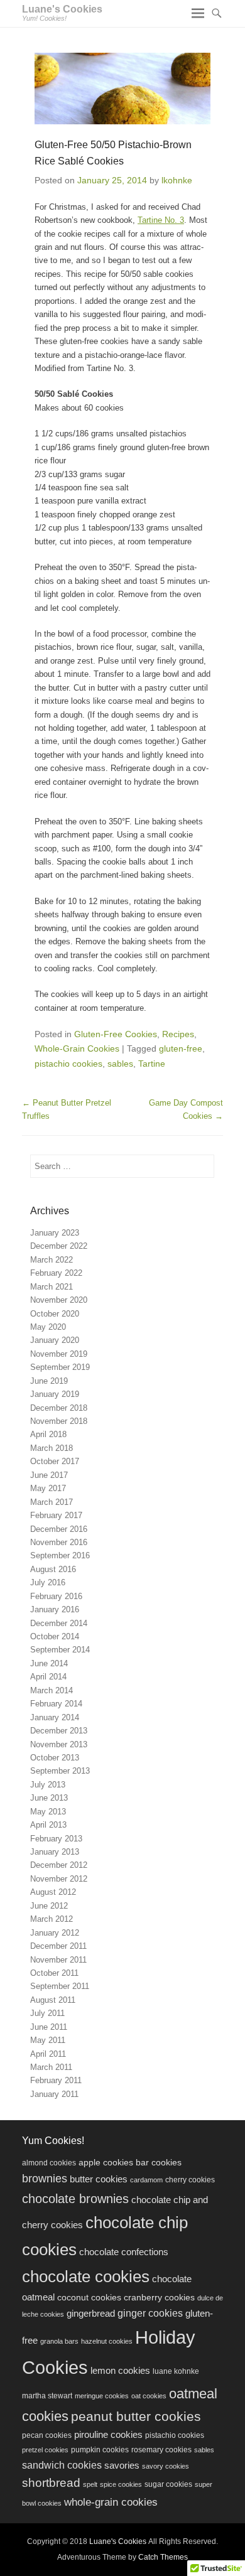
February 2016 (56, 1596)
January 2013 (55, 1852)
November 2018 (59, 1421)
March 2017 (52, 1502)
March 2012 (52, 1919)
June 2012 (49, 1906)
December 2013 (59, 1731)
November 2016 (59, 1542)
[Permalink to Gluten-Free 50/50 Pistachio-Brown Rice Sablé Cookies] (122, 88)
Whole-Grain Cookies (77, 1048)
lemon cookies (120, 2371)
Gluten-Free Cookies (116, 1034)
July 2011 (47, 2013)
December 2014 (59, 1623)
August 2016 (53, 1569)
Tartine (152, 1064)
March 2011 (51, 2067)
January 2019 (55, 1394)
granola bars (59, 2341)
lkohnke (177, 180)
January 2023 (55, 1233)
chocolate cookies (86, 2277)
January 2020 (55, 1340)
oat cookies (149, 2396)
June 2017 (49, 1475)
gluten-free (181, 1048)
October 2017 (55, 1461)
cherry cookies (190, 2180)
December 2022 (59, 1246)
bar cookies (159, 2163)
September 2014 (60, 1650)
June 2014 (49, 1663)
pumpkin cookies (100, 2450)
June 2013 (49, 1798)
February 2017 (56, 1515)
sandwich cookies (62, 2465)
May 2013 (48, 1812)
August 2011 (53, 2000)
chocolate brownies (75, 2199)
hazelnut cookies (107, 2341)
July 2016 (48, 1582)
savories (122, 2466)
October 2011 (54, 1973)
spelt (90, 2484)
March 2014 (52, 1690)
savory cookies (166, 2466)
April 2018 (48, 1434)
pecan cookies (47, 2435)
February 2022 (56, 1273)
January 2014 (55, 1717)
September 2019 (60, 1367)
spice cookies (121, 2484)
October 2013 (55, 1758)
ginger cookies (150, 2313)
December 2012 (59, 1865)
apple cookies (106, 2163)
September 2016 (60, 1555)
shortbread (51, 2483)
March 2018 (52, 1448)
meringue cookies (102, 2396)
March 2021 (52, 1287)
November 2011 (58, 1960)
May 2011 (48, 2040)
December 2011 (58, 1946)
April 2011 (48, 2054)
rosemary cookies (161, 2450)
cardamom (146, 2180)
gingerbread (91, 2313)
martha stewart (47, 2396)
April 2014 (48, 1677)
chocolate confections (124, 2252)
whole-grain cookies (111, 2502)
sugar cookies (168, 2484)
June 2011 (49, 2027)
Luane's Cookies (62, 9)
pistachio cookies (68, 1064)
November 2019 (59, 1354)
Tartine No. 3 (161, 220)
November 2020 (59, 1300)
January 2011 (54, 2094)
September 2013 (60, 1771)
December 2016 (59, 1529)
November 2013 (59, 1744)
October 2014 (55, 1636)
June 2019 (49, 1381)
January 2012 (55, 1933)
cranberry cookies (159, 2298)
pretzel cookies (45, 2450)
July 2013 (48, 1785)
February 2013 (56, 1839)
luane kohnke (176, 2371)
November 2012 (59, 1879)
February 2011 (56, 2080)
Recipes (178, 1034)
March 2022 (52, 1260)
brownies (45, 2179)
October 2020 (55, 1314)
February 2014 (56, 1704)
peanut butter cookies (136, 2416)
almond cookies (49, 2163)
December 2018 (59, 1408)
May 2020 (48, 1327)
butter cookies (99, 2179)
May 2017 (48, 1488)
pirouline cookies (108, 2435)
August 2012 (53, 1892)
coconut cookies (89, 2298)
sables (120, 1064)
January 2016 (55, 1609)
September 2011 (60, 1986)
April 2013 (48, 1825)
